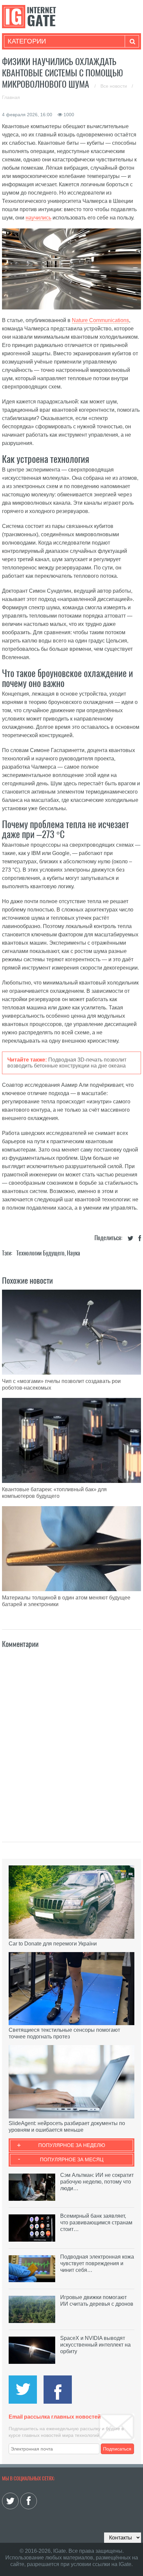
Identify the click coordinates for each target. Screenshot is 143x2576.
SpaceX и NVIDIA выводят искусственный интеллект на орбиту (95, 2345)
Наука (73, 1253)
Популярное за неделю (72, 2145)
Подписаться (117, 2449)
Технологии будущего (40, 1253)
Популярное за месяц (72, 2159)
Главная (11, 97)
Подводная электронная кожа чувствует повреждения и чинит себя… (97, 2263)
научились (38, 218)
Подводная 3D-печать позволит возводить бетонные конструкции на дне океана (67, 1063)
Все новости (114, 86)
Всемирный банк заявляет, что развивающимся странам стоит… (96, 2223)
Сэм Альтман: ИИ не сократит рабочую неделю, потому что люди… (97, 2182)
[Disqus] (71, 1738)
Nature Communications (100, 320)
